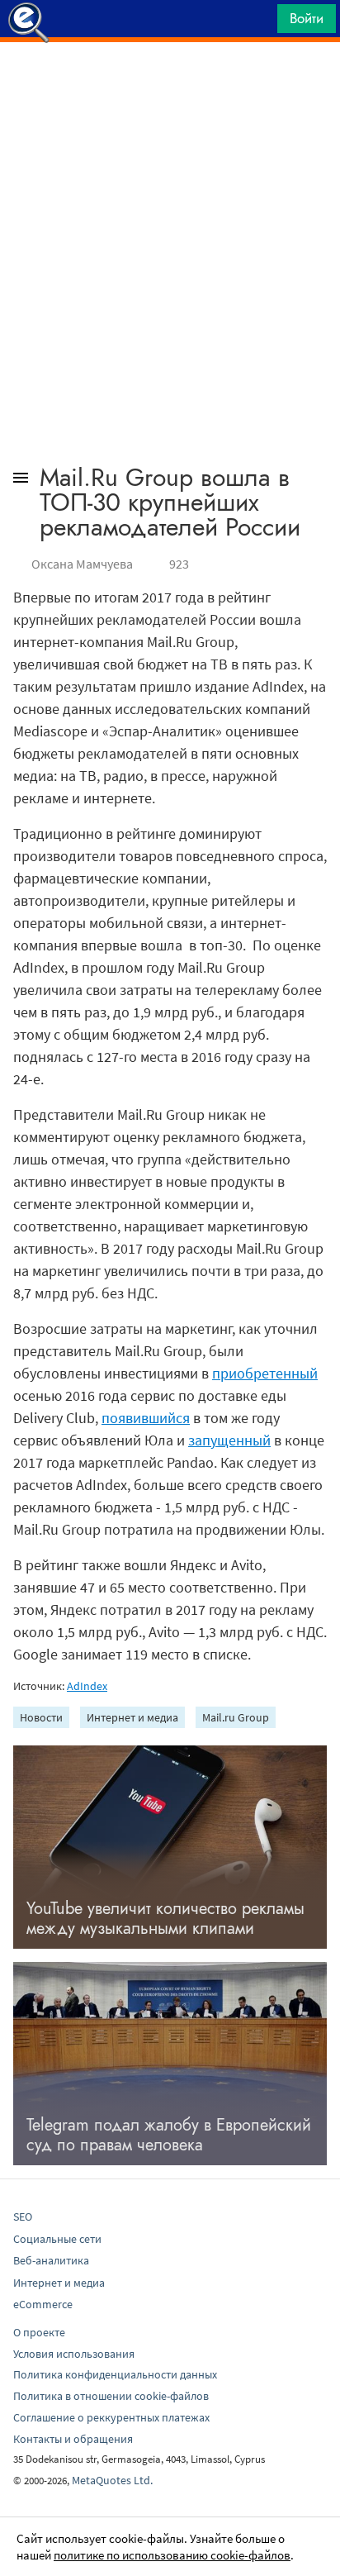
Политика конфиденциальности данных (115, 2374)
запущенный (229, 1440)
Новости (41, 1717)
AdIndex (87, 1686)
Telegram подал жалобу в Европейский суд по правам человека (169, 2135)
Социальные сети (57, 2239)
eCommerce (43, 2304)
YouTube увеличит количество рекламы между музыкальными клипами (165, 1919)
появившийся (146, 1418)
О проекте (39, 2332)
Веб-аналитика (51, 2260)
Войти (307, 18)
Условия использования (74, 2354)
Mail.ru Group (236, 1717)
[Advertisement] (170, 83)
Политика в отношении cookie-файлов (111, 2396)
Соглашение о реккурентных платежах (111, 2417)
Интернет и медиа (132, 1717)
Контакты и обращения (73, 2439)
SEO (23, 2217)
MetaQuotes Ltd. (112, 2480)
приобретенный (265, 1373)
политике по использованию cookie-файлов (172, 2555)
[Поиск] (259, 23)
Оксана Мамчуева (82, 564)
